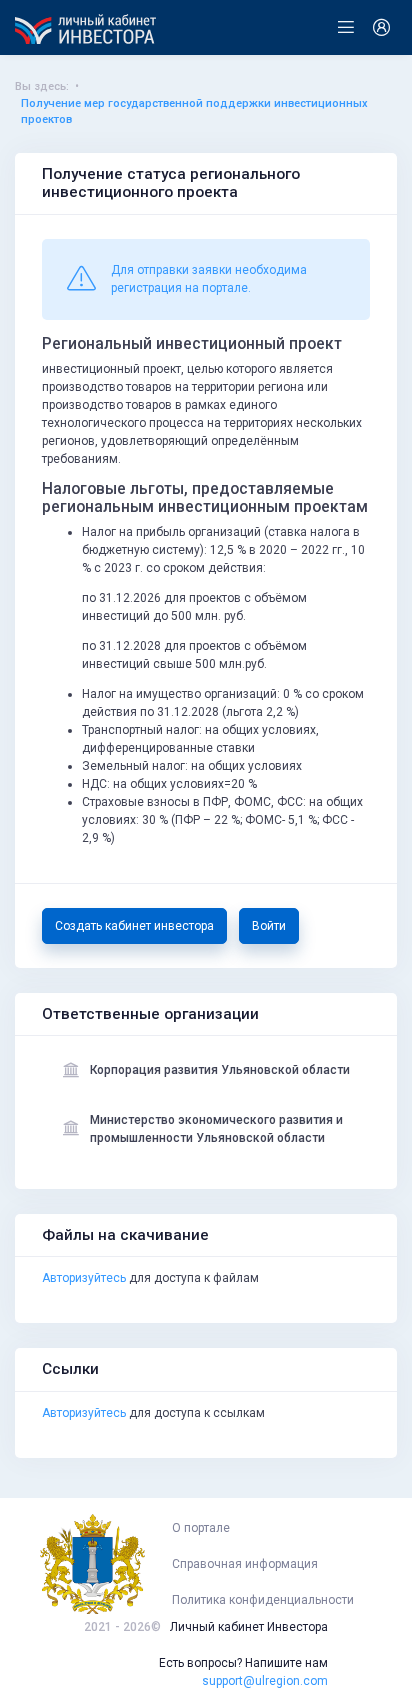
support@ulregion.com (265, 1681)
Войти (269, 926)
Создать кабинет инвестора (134, 926)
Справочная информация (245, 1564)
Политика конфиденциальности (263, 1600)
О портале (201, 1528)
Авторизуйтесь (84, 1278)
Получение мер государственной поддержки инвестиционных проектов (194, 112)
